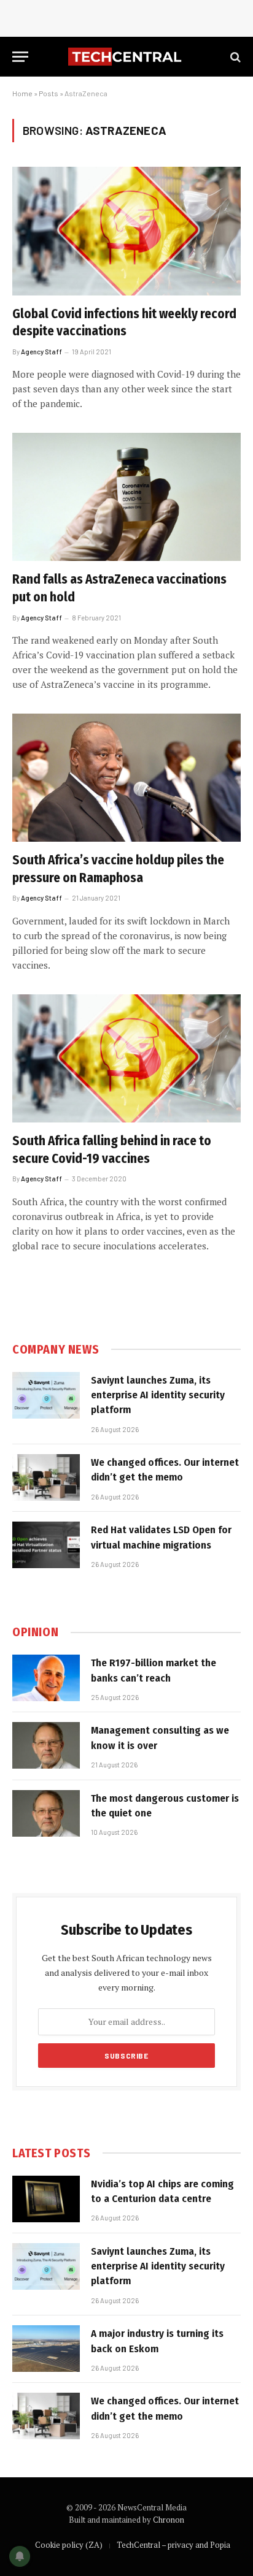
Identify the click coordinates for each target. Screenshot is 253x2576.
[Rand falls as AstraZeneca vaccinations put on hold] (126, 497)
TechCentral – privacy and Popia (173, 2545)
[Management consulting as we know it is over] (46, 1745)
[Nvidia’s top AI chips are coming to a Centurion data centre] (46, 2199)
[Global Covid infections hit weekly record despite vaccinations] (126, 231)
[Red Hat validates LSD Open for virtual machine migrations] (46, 1545)
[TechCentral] (126, 57)
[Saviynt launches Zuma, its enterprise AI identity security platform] (46, 1395)
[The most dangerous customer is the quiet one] (46, 1813)
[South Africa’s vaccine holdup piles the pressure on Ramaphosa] (126, 778)
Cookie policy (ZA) (69, 2545)
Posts (49, 93)
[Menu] (20, 57)
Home (22, 93)
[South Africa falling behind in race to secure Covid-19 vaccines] (126, 1058)
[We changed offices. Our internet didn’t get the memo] (46, 1477)
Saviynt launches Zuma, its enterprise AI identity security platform (158, 1395)
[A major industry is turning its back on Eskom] (46, 2349)
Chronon (169, 2520)
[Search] (234, 57)
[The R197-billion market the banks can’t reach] (46, 1678)
